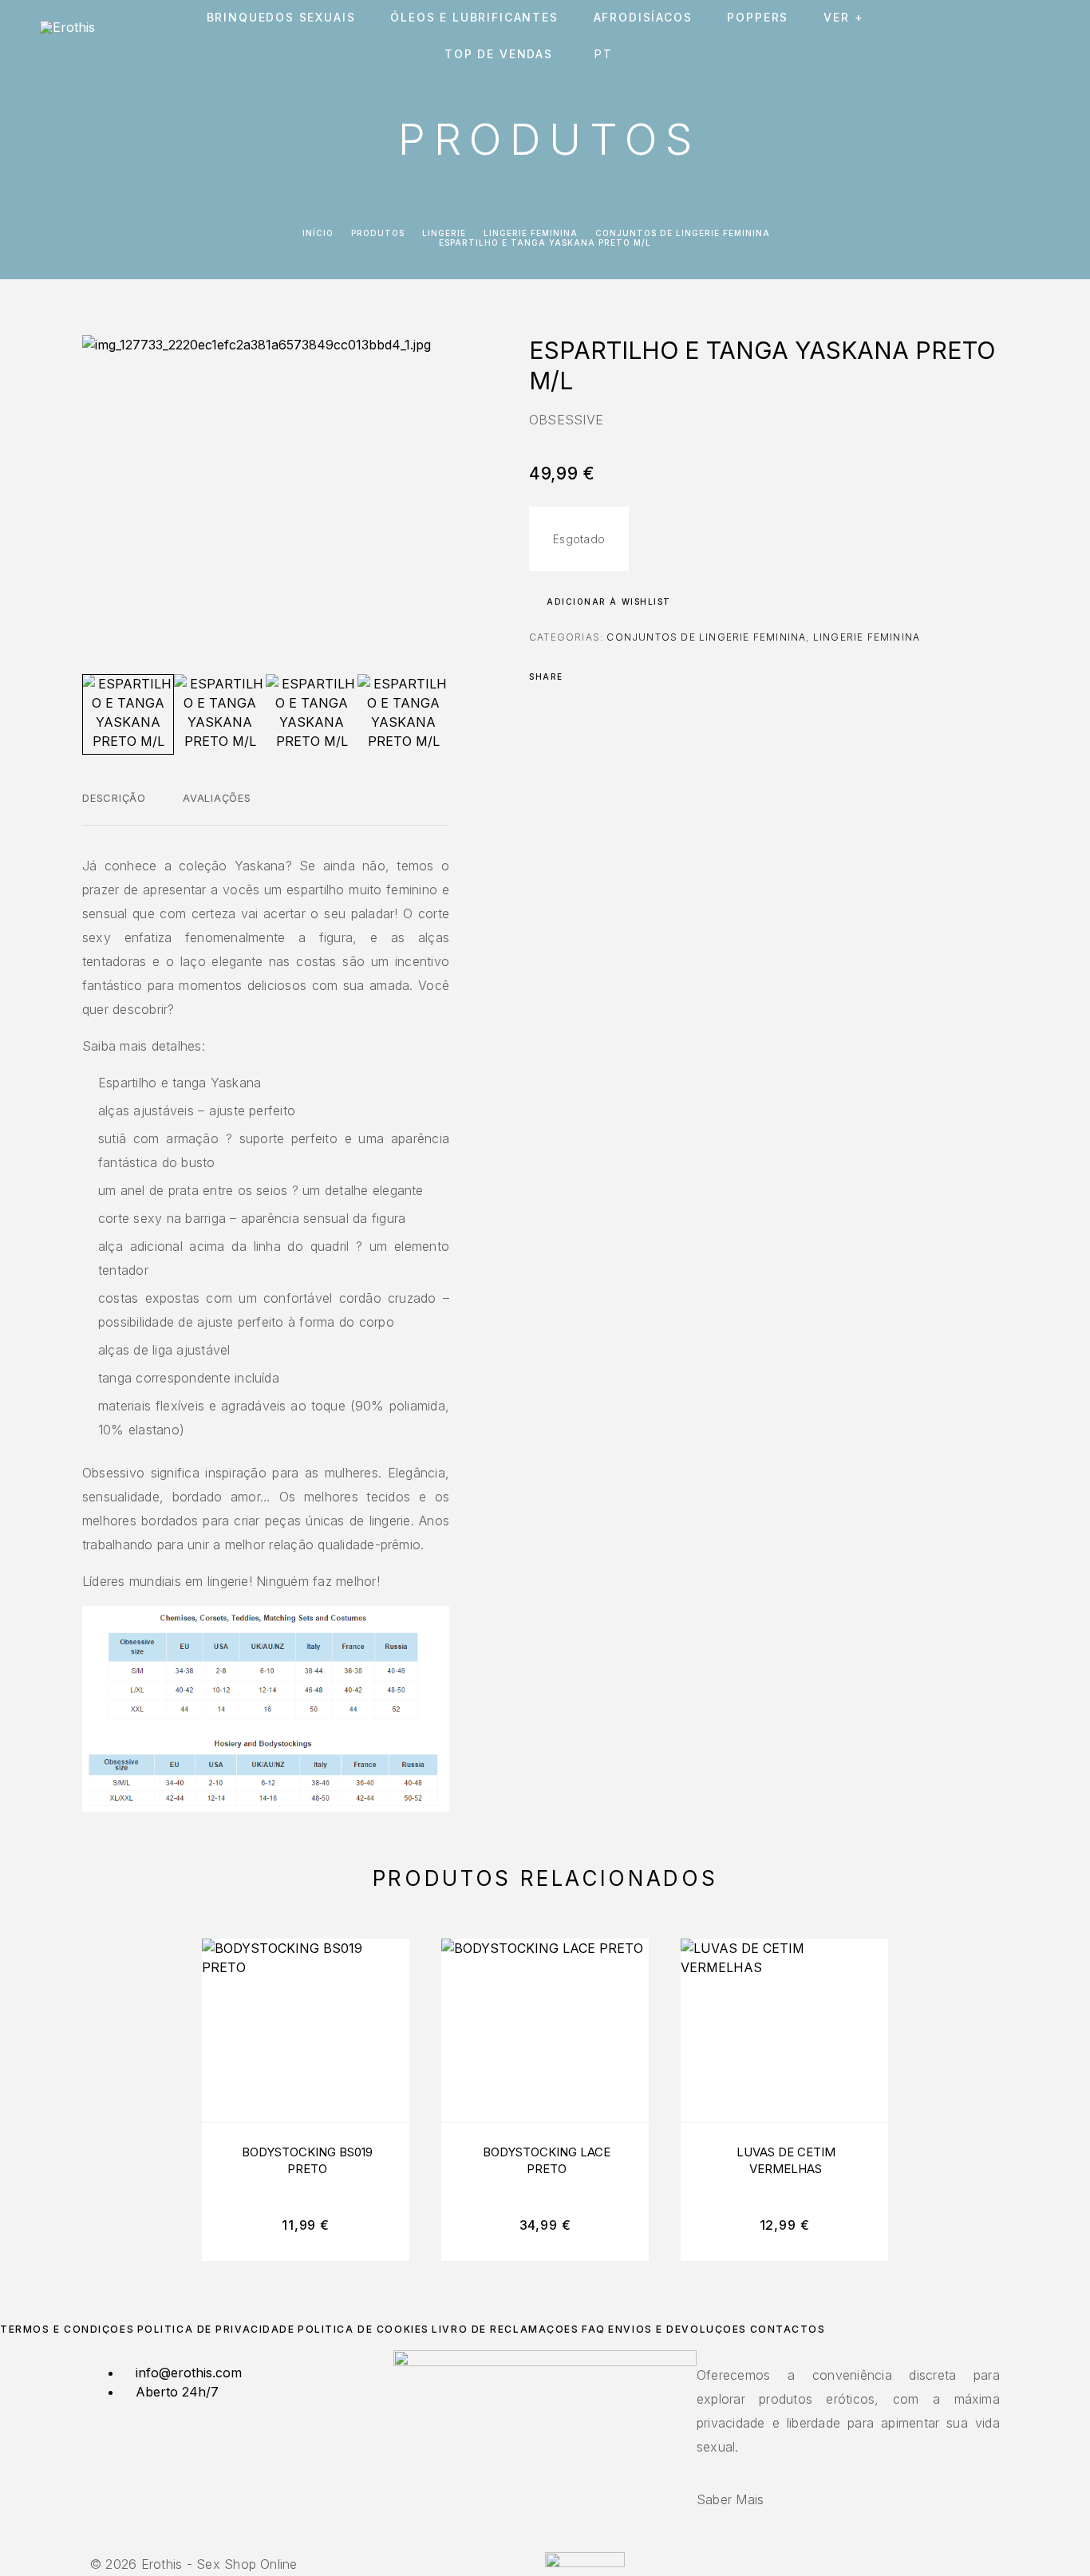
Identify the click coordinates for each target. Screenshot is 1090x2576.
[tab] (114, 808)
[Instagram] (545, 2543)
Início (318, 233)
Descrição (114, 798)
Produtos (378, 233)
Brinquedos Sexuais (281, 18)
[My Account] (972, 36)
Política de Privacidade (216, 2329)
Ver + (843, 18)
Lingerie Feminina (531, 233)
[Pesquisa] (936, 36)
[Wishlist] (1008, 36)
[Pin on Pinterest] (622, 677)
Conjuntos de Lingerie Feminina (683, 233)
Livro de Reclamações (505, 2329)
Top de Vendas (499, 54)
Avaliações (217, 798)
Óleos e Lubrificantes (474, 18)
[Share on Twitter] (601, 677)
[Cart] (1044, 36)
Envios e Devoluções (677, 2329)
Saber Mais (730, 2499)
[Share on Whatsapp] (642, 677)
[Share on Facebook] (580, 677)
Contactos (788, 2329)
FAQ (594, 2329)
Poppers (758, 18)
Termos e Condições (67, 2329)
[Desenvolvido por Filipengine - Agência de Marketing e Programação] (585, 2562)
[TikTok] (555, 2543)
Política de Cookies (363, 2329)
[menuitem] (607, 54)
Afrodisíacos (643, 18)
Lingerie (444, 233)
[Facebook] (535, 2543)
